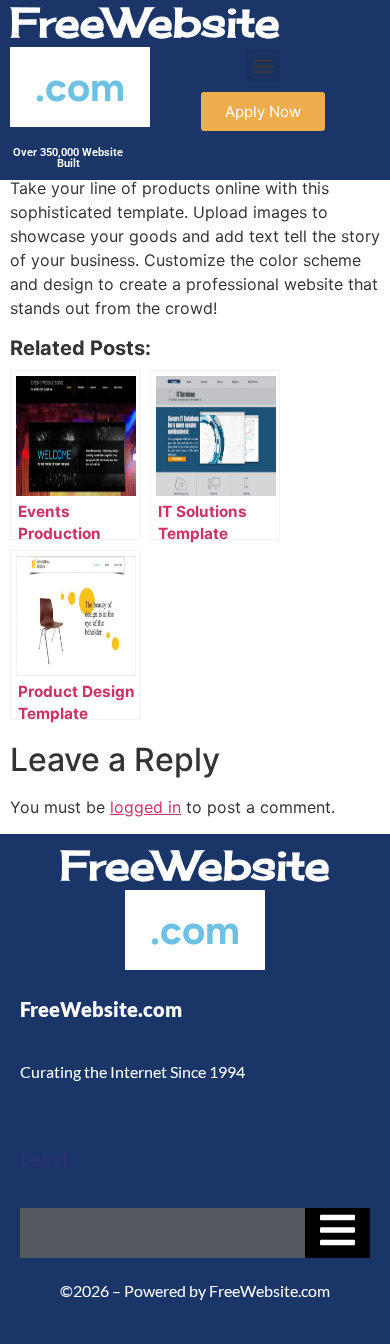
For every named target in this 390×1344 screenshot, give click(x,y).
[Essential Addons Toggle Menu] (337, 1233)
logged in (145, 807)
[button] (263, 65)
